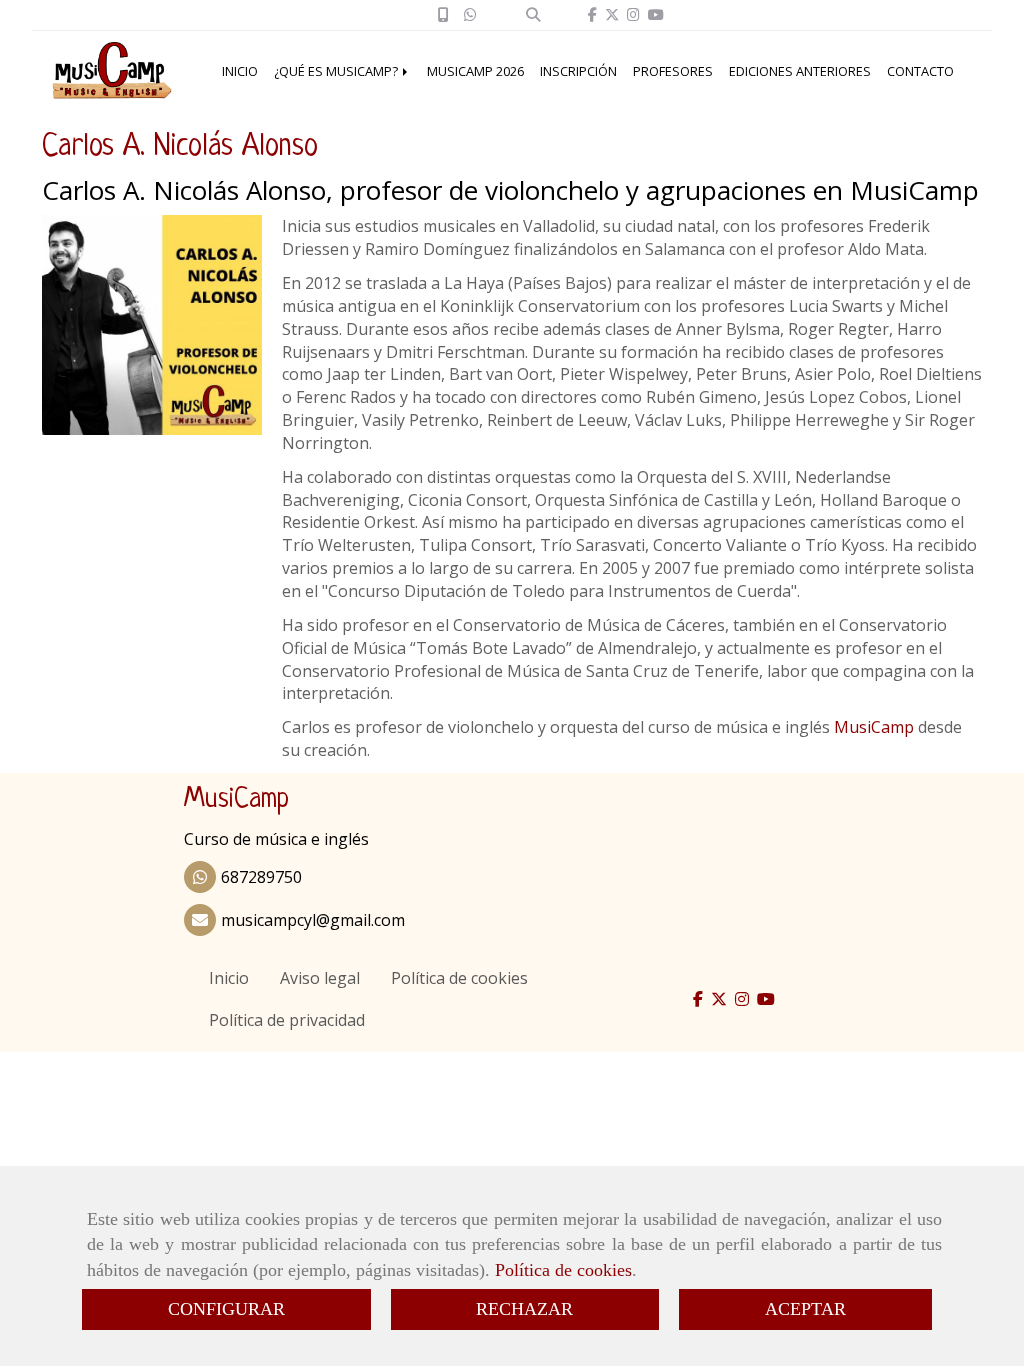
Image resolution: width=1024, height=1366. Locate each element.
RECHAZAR (524, 1309)
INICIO (240, 71)
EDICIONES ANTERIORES (800, 71)
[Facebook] (592, 14)
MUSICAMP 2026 (475, 71)
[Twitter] (612, 14)
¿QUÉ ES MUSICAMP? (337, 71)
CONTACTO (920, 71)
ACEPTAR (805, 1309)
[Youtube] (656, 14)
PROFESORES (673, 71)
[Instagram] (633, 14)
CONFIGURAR (226, 1309)
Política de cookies (563, 1270)
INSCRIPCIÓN (578, 71)
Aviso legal (320, 978)
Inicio (229, 978)
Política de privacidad (287, 1020)
